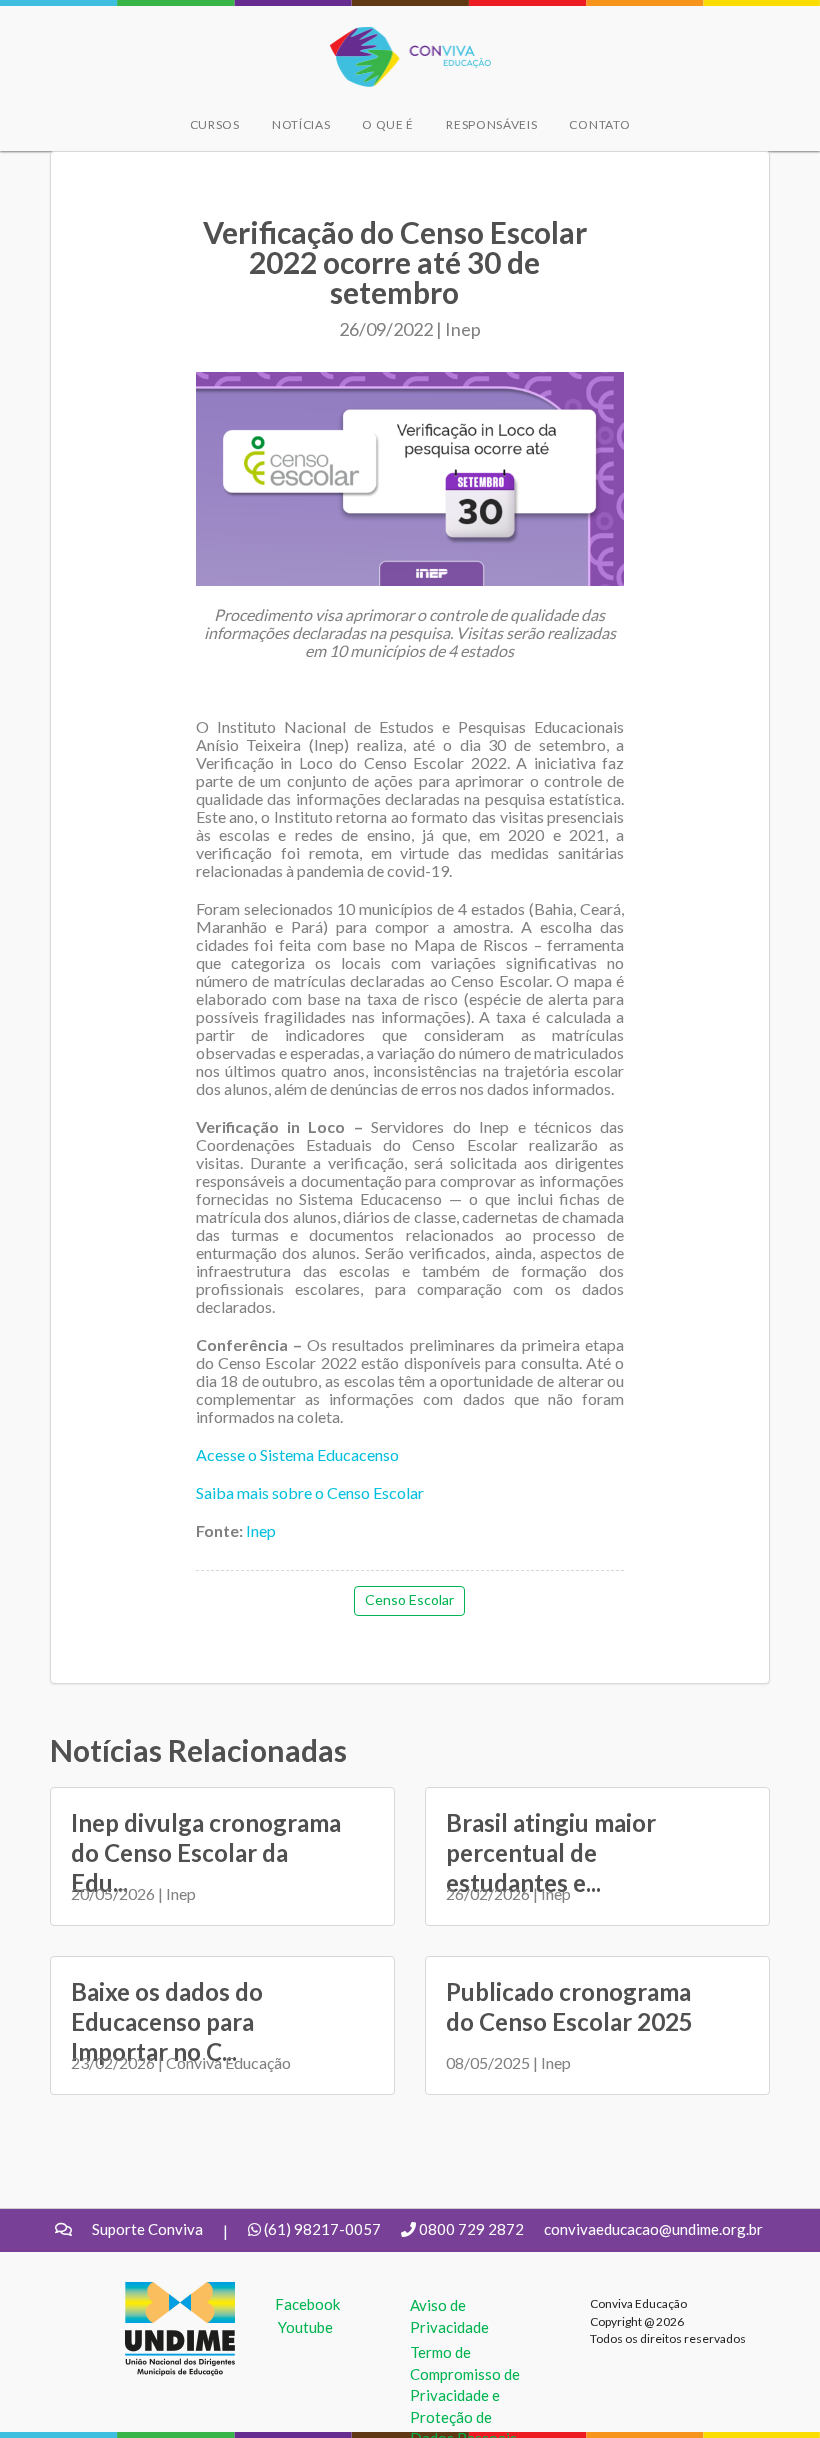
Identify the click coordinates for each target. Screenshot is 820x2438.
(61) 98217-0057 (322, 2229)
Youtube (305, 2327)
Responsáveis (491, 124)
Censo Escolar (409, 1599)
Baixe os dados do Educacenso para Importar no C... (167, 2021)
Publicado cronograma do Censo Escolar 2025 (569, 2006)
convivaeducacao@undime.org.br (653, 2229)
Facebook (307, 2304)
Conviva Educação (401, 37)
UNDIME (155, 2292)
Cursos (215, 124)
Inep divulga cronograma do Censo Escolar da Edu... (206, 1852)
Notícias (301, 124)
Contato (599, 124)
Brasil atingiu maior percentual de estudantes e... (551, 1852)
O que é (388, 124)
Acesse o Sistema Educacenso (297, 1454)
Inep (259, 1530)
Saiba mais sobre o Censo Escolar (310, 1492)
